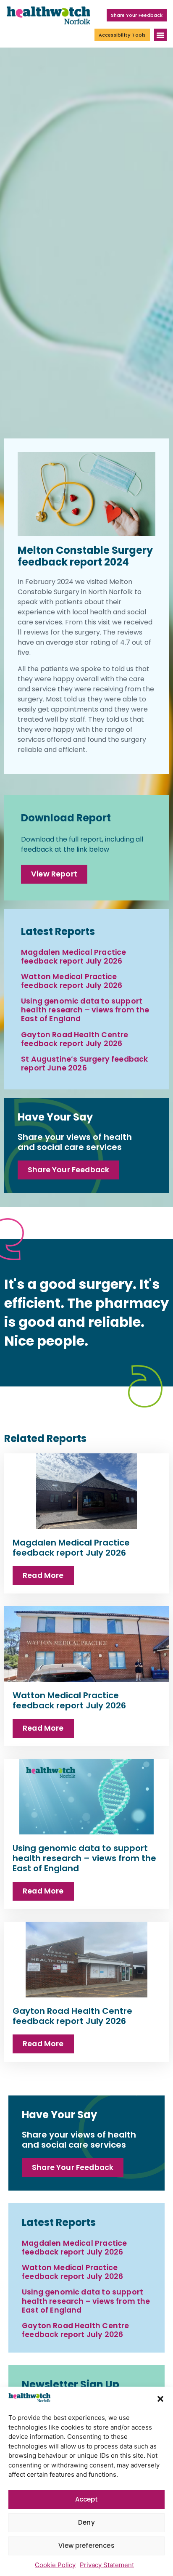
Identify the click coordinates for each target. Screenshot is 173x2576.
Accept (87, 2499)
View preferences (86, 2545)
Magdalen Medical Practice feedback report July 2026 (73, 957)
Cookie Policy (55, 2565)
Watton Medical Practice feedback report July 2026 (72, 981)
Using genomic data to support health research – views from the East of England (85, 1010)
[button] (160, 2399)
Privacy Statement (107, 2565)
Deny (86, 2522)
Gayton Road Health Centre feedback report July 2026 (75, 1039)
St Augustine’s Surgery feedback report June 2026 (84, 1064)
